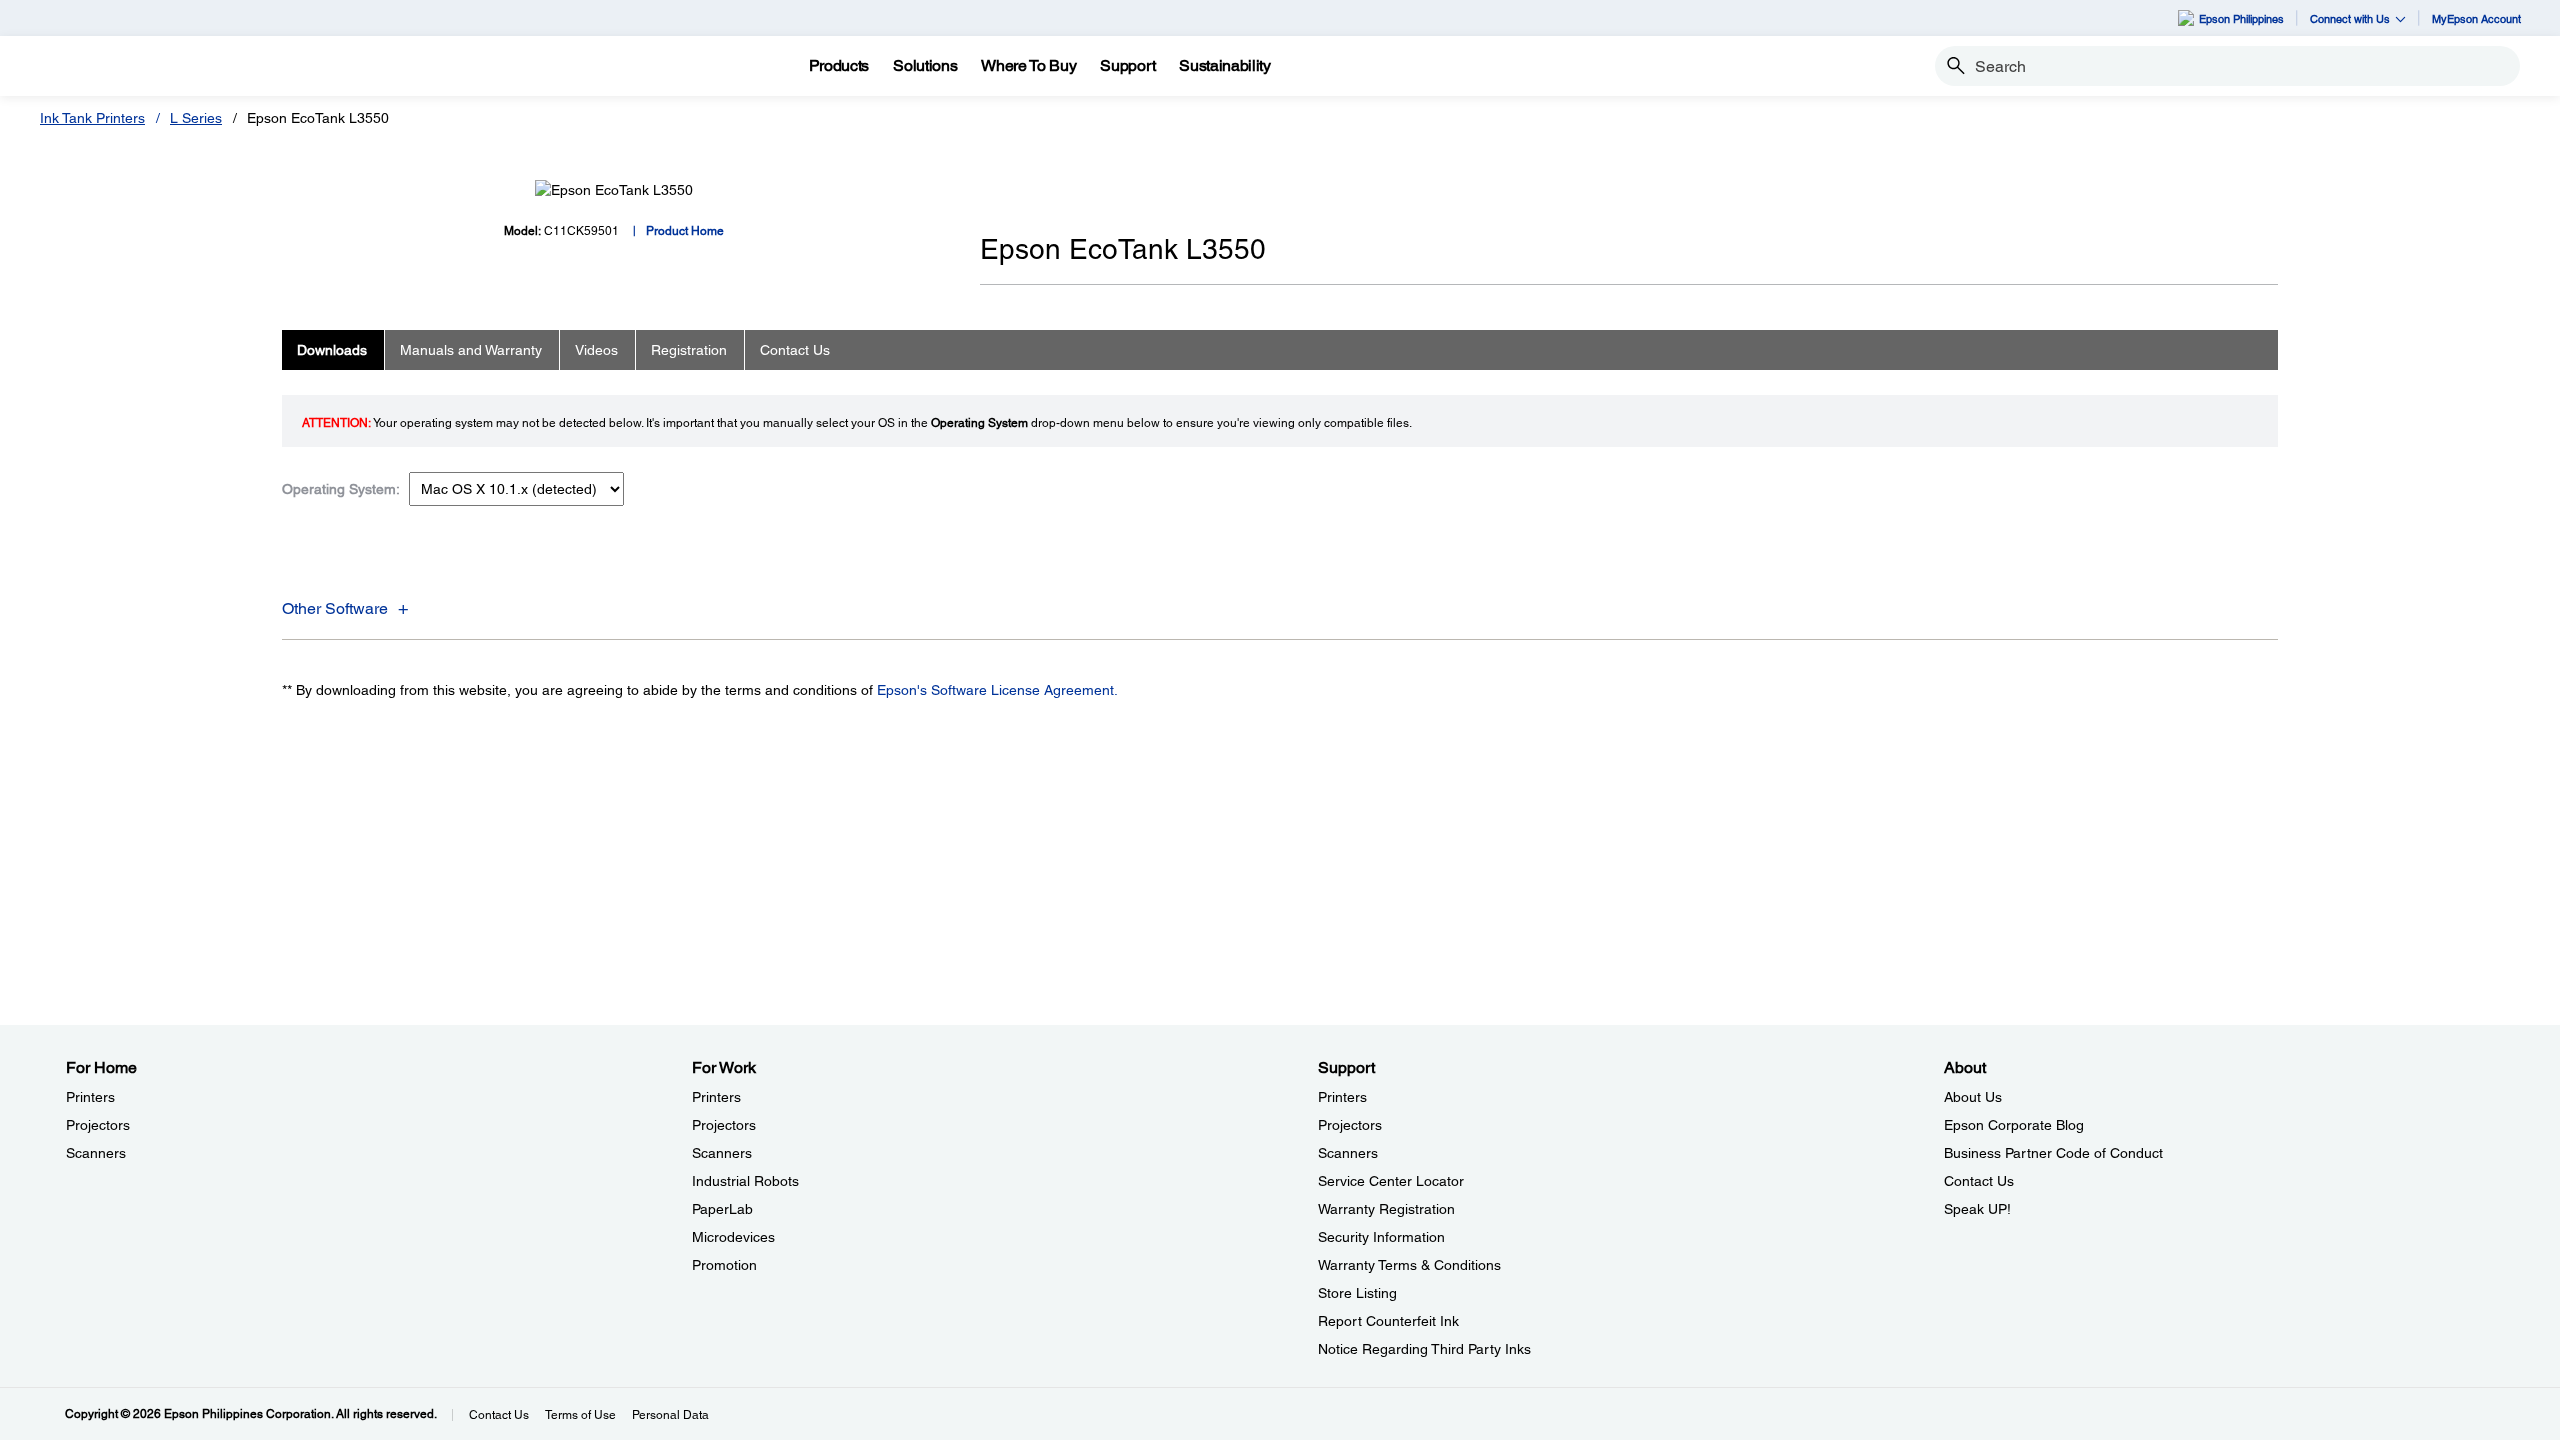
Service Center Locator (1391, 1181)
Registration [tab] (689, 350)
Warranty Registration (1386, 1209)
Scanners (96, 1153)
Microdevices (733, 1237)
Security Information (1381, 1237)
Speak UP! (1977, 1209)
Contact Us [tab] (795, 350)
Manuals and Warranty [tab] (471, 350)
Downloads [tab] (332, 350)
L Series (196, 118)
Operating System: (341, 489)
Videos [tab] (596, 350)
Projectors (98, 1125)
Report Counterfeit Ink (1388, 1321)
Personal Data (670, 1415)
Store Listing (1357, 1293)
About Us (1973, 1097)
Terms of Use (580, 1415)
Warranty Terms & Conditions (1409, 1265)
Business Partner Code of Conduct (2053, 1153)
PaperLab (722, 1209)
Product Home (685, 231)
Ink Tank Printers (92, 118)
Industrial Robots (745, 1181)
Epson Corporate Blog (2014, 1125)
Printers (90, 1097)
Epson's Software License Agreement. (997, 690)
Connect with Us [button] (2350, 18)
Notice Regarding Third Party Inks (1424, 1349)
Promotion (724, 1265)
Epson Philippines (2241, 18)
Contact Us (1979, 1181)
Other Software (335, 608)
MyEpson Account (2476, 18)
